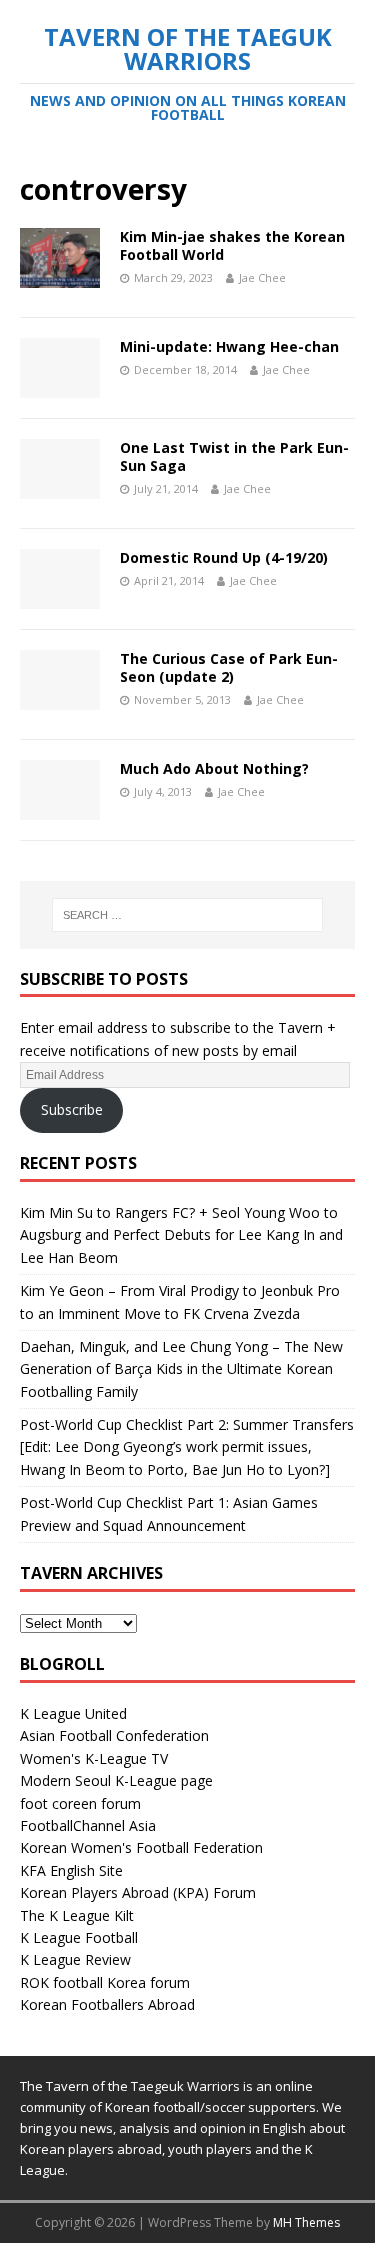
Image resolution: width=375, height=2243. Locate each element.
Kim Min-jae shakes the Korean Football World (232, 245)
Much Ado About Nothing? (214, 768)
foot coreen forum (80, 1803)
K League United (73, 1713)
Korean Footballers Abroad (107, 2004)
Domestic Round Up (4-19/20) (224, 557)
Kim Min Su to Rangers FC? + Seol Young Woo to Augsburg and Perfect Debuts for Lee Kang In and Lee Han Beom (181, 1235)
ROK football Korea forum (105, 1982)
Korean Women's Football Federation (141, 1847)
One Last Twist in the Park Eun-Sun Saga (234, 456)
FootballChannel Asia (88, 1825)
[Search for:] (188, 915)
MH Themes (306, 2222)
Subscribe (72, 1109)
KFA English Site (71, 1870)
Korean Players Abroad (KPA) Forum (138, 1892)
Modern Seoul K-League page (116, 1780)
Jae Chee (262, 277)
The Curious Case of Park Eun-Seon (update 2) (229, 667)
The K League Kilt (77, 1915)
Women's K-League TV (94, 1758)
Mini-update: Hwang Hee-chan (229, 346)
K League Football (79, 1937)
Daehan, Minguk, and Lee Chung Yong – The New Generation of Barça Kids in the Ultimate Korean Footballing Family (181, 1369)
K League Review (75, 1959)
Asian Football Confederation (114, 1735)
